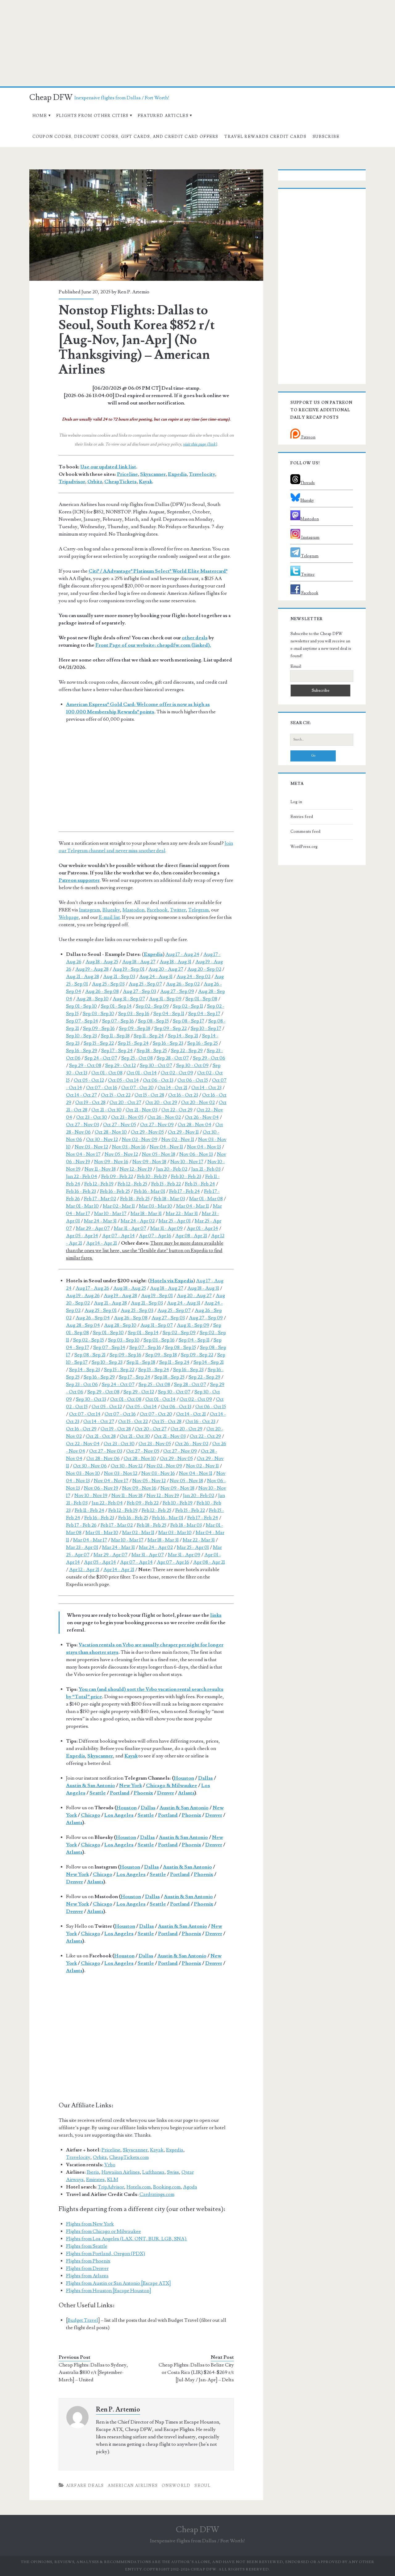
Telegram (198, 910)
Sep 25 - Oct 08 (137, 1058)
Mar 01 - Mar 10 (82, 1206)
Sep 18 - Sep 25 (152, 1051)
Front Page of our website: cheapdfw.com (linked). (153, 645)
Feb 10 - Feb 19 (152, 1176)
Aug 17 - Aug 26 (92, 1288)
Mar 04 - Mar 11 (193, 1206)
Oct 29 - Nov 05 (147, 1132)
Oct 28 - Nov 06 (103, 1458)
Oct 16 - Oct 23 (183, 1095)
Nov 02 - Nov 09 (140, 1139)
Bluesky (111, 910)
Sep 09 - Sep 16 (99, 1028)
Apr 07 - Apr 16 (155, 1236)
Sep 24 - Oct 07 (101, 1058)
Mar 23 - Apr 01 (82, 1547)
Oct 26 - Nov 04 (202, 1117)
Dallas (206, 1778)
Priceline (127, 474)
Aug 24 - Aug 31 (156, 977)
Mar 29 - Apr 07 (93, 1228)
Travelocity (202, 474)
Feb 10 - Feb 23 (186, 1176)
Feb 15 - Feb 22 (166, 1184)
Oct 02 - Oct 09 (177, 1073)
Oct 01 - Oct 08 (107, 1073)
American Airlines (133, 2486)
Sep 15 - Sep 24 (133, 1043)
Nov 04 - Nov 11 (166, 1147)
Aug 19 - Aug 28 (92, 969)
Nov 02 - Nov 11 (178, 1139)
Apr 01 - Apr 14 (202, 1228)
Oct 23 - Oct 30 (92, 1117)
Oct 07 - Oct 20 (137, 1088)
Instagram (89, 910)
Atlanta (186, 1793)
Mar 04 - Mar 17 (90, 1540)
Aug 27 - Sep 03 (139, 991)
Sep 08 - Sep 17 (189, 1021)
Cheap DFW (51, 97)
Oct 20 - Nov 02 (198, 1102)
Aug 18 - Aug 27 (139, 962)
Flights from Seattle (87, 2246)
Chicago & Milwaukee (172, 1786)
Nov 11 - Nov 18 (100, 1169)
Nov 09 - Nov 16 (111, 1162)
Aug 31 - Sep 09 (165, 999)
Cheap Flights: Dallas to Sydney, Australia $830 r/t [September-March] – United (93, 2372)
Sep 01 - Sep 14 (116, 1006)
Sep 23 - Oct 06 (82, 1384)
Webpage (69, 917)
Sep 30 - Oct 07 (156, 1065)
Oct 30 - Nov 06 (90, 1466)
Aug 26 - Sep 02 (183, 984)
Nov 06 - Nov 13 (196, 1154)
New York (131, 1786)
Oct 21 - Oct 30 (106, 1110)
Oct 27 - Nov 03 (83, 1125)
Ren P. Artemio (133, 292)
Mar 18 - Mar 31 (146, 1213)
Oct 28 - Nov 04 (195, 1125)
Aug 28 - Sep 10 (92, 999)
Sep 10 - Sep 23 (81, 1036)
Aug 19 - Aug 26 (83, 1296)
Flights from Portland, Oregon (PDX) (106, 2254)
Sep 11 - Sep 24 (149, 1036)
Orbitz (95, 482)
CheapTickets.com (129, 2157)
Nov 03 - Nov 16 (129, 1147)
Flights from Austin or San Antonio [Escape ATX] (118, 2283)
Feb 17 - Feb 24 (185, 1191)
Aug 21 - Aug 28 (83, 977)
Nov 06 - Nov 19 (101, 1488)
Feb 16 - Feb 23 (81, 1191)
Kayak (146, 482)
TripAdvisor (111, 2187)
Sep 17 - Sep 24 (117, 1051)
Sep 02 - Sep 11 (188, 1006)
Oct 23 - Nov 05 (127, 1117)
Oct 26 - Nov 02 (164, 1117)
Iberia (93, 2172)
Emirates (95, 2180)
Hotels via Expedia (172, 1281)
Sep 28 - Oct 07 (173, 1058)
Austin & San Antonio (91, 1786)
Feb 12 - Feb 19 (99, 1184)
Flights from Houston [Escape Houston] (109, 2291)
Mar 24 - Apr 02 (138, 1221)
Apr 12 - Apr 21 (84, 1570)
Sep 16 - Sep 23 (168, 1043)
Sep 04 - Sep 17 (204, 1014)
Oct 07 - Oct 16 (102, 1088)
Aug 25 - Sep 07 (145, 984)
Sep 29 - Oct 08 (85, 1065)
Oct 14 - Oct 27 (81, 1095)
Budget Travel (83, 2320)
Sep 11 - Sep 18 (115, 1036)
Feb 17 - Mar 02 (100, 1199)
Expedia (177, 474)
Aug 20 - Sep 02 (204, 969)
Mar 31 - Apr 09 (166, 1228)
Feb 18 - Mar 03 (169, 1199)
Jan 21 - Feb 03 (206, 1169)
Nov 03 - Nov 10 (83, 1473)
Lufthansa (153, 2172)
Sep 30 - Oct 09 (192, 1065)
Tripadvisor (72, 482)
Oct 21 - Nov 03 (141, 1110)
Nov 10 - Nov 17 (187, 1162)
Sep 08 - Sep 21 (90, 1355)
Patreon (308, 437)
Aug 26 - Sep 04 (93, 1318)
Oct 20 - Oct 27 (125, 1102)
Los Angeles (119, 1815)
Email (296, 666)
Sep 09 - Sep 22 (170, 1028)
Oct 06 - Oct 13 (158, 1080)
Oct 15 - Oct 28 (149, 1095)
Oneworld (176, 2486)
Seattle (98, 1793)
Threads (308, 483)
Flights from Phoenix (88, 2261)
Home (40, 116)
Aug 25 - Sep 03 (108, 984)
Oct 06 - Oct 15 (193, 1080)
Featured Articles (163, 116)
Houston (184, 1778)
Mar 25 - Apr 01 (175, 1221)
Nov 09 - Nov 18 (149, 1162)
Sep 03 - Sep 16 (134, 1014)
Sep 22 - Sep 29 (187, 1051)
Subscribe (326, 137)
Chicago (91, 1815)
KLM (113, 2180)
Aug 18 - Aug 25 (102, 962)
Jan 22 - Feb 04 (82, 1176)
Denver (166, 1793)
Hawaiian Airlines (121, 2172)
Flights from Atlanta (87, 2276)
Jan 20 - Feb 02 (172, 1169)
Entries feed (302, 817)
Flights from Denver (87, 2268)
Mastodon (133, 910)
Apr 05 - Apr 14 (82, 1236)
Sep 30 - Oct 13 (91, 1399)
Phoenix (143, 1793)
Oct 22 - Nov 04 (83, 1444)
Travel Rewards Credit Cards (265, 137)
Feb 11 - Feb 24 (89, 1510)
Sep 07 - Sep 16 (118, 1021)
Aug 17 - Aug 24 (182, 954)
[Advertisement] (197, 43)
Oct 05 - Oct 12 (89, 1080)
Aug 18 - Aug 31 (175, 962)
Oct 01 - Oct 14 (142, 1073)
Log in (296, 802)
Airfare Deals (85, 2486)
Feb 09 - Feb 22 (117, 1176)
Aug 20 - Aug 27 (166, 969)
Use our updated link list (108, 467)
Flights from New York (90, 2224)
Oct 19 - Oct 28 (90, 1102)
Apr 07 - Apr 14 (118, 1236)
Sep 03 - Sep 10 (98, 1014)
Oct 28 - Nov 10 (111, 1132)
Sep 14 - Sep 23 (85, 1370)
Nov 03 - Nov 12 (91, 1147)
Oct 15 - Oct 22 (116, 1095)
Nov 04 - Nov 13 (204, 1147)
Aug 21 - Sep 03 (119, 977)
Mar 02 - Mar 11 (119, 1206)
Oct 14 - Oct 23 (206, 1088)
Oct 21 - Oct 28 (101, 1436)
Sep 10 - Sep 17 (206, 1028)
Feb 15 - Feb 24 (200, 1184)
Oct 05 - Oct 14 (123, 1080)
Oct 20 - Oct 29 (161, 1102)
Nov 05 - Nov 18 (159, 1154)
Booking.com (167, 2187)
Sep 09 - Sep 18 (135, 1028)
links (216, 1615)
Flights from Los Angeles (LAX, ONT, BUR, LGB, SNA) (127, 2239)
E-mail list (109, 917)
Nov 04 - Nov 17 (83, 1154)
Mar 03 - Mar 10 (156, 1206)
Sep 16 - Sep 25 (203, 1043)
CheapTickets (121, 482)
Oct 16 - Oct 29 (81, 1429)
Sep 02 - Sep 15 (89, 1340)
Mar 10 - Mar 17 (110, 1213)
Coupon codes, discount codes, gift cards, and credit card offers (125, 137)
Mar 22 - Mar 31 (182, 1213)
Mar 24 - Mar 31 (100, 1221)
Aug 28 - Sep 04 (83, 1325)
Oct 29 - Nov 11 (183, 1132)
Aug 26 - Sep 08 (102, 991)
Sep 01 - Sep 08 (201, 999)
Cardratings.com (157, 2194)
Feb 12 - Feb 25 (132, 1184)
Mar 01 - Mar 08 (206, 1199)
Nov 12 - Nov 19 (136, 1169)
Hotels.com (139, 2187)
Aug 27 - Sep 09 (177, 991)
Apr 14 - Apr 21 (102, 1243)
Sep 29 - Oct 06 (209, 1058)
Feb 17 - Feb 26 (81, 1525)
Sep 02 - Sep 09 (152, 1006)
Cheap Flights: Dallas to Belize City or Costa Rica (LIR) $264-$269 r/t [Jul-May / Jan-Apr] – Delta (196, 2372)
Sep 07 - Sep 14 (82, 1021)
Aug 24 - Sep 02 (193, 977)
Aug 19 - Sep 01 (129, 969)
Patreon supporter (79, 880)
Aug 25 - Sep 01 (101, 1310)
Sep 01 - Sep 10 (81, 1006)
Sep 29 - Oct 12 (121, 1065)
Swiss (173, 2172)
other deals (195, 638)
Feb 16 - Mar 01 (150, 1191)
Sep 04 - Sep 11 (169, 1014)
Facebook (157, 910)
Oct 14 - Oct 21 (173, 1088)
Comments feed (305, 832)
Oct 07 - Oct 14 (85, 1414)
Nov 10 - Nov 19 (91, 1495)
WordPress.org (304, 847)
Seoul (202, 2486)
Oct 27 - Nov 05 (120, 1125)
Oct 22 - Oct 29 (177, 1110)
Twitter (178, 910)
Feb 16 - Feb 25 (115, 1191)
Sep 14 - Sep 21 (183, 1036)
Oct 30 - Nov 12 (102, 1139)
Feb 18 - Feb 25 (135, 1199)
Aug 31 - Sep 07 (129, 999)
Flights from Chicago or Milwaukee (104, 2231)
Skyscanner (153, 474)
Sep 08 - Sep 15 (153, 1021)
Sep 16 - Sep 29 (82, 1051)
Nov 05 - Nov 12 (121, 1154)
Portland (120, 1793)
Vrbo (110, 2165)
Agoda (190, 2187)
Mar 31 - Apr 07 (130, 1228)
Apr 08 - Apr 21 (191, 1236)
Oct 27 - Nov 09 (157, 1125)
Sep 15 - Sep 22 (99, 1043)
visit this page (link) (200, 444)
